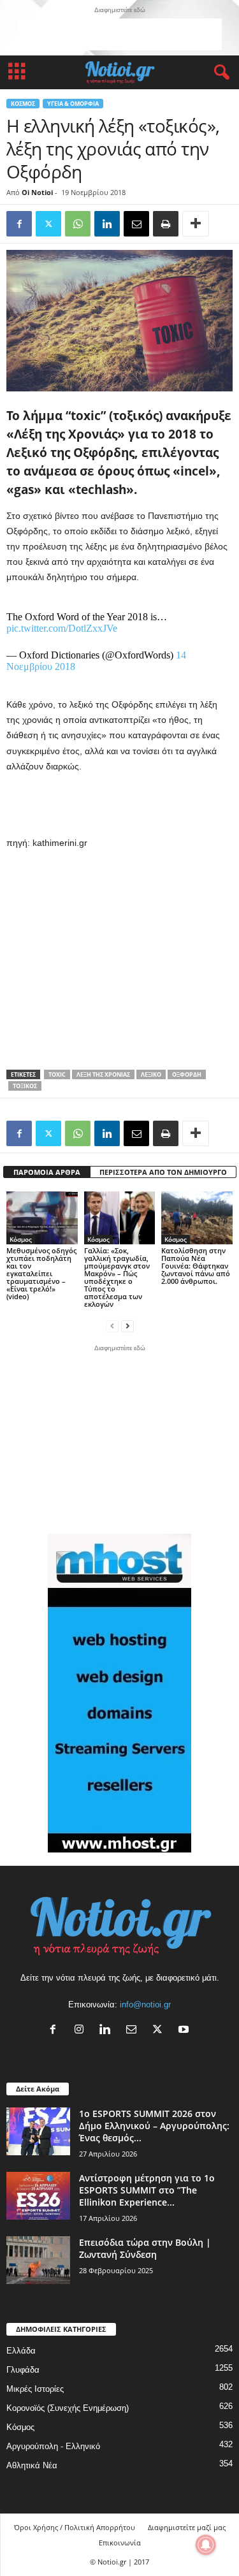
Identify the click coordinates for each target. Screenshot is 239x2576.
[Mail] (134, 2031)
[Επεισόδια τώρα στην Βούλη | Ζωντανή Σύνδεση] (38, 2260)
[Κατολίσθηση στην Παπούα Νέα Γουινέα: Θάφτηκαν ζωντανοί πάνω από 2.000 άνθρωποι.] (197, 1218)
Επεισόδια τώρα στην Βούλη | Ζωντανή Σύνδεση (145, 2248)
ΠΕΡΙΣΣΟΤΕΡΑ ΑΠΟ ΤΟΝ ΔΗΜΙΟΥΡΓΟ (163, 1172)
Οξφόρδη (187, 1074)
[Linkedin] (107, 224)
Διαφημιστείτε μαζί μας (187, 2527)
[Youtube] (185, 2031)
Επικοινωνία (120, 2543)
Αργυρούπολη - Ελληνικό (53, 2446)
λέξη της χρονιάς (103, 1074)
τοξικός (25, 1086)
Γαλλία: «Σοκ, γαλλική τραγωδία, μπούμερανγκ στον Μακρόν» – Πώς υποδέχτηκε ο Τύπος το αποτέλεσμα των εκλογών (117, 1277)
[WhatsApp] (78, 224)
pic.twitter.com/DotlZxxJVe (62, 628)
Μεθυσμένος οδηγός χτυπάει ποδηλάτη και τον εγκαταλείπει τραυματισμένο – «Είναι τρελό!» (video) (41, 1273)
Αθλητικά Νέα (32, 2465)
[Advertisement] (120, 34)
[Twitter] (48, 224)
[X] (160, 2031)
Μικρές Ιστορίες (35, 2389)
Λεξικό (151, 1074)
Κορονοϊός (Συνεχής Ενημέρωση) (68, 2408)
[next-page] (127, 1326)
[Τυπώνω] (166, 224)
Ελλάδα (21, 2351)
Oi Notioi (37, 192)
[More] (196, 224)
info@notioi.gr (145, 2005)
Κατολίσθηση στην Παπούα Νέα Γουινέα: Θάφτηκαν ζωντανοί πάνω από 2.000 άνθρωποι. (196, 1266)
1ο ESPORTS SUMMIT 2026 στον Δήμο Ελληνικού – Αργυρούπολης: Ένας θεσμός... (154, 2126)
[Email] (136, 224)
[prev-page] (112, 1326)
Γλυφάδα (23, 2370)
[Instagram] (82, 2031)
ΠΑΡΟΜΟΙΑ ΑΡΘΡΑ (47, 1172)
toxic (57, 1074)
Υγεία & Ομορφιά (73, 104)
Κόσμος (23, 104)
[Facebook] (19, 224)
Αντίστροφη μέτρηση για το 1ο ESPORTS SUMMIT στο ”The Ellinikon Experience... (147, 2190)
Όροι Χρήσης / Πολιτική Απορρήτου (75, 2527)
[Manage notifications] (206, 2545)
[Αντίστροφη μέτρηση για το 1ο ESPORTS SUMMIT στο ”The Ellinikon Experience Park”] (38, 2196)
